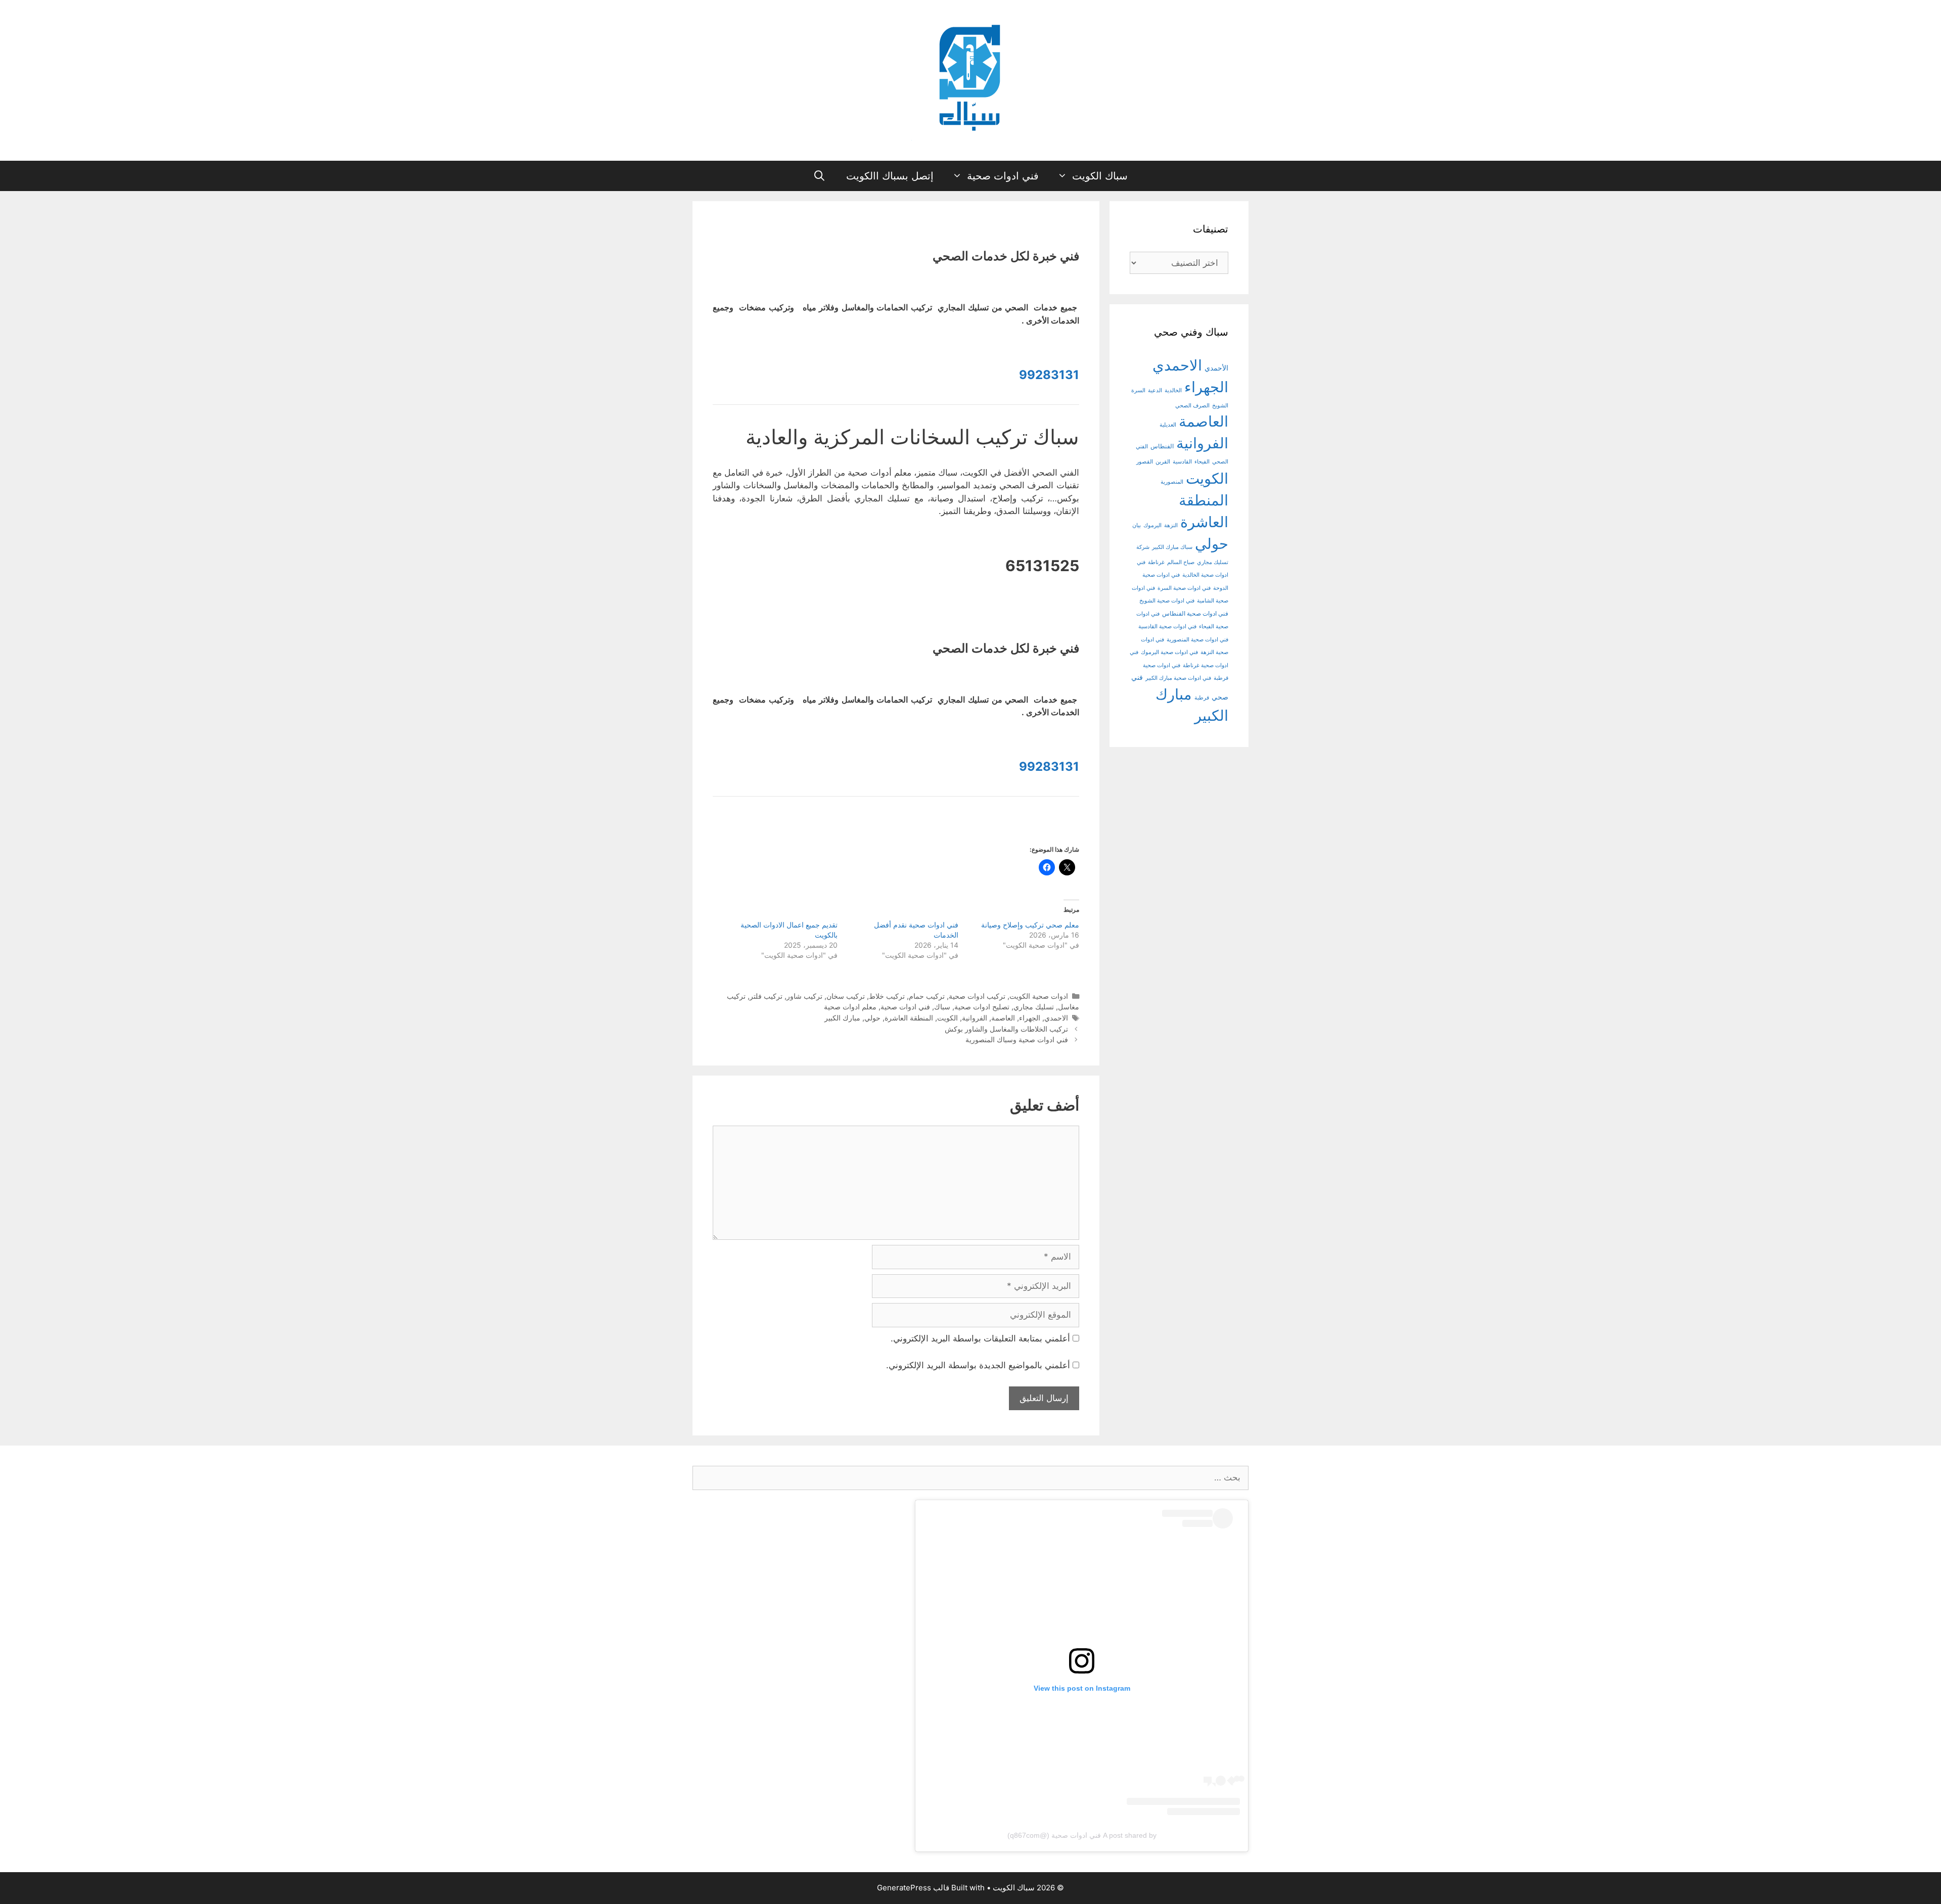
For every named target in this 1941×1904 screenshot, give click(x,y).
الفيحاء (1202, 462)
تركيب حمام (927, 996)
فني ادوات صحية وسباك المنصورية (1017, 1039)
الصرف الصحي (1192, 406)
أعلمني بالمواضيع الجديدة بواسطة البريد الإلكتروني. (978, 1365)
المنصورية (1172, 482)
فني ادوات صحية (1003, 176)
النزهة (1171, 525)
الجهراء (1030, 1018)
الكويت (948, 1018)
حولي (872, 1018)
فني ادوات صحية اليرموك (1169, 652)
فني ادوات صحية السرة (1184, 588)
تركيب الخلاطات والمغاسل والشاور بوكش (1006, 1029)
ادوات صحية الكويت (1039, 996)
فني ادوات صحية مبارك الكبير (1178, 678)
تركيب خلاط (887, 996)
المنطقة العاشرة (909, 1018)
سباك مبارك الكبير (1172, 547)
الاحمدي (1056, 1018)
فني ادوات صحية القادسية (1167, 626)
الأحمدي (1216, 368)
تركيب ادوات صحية (977, 996)
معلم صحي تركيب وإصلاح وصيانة (1030, 925)
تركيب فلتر (766, 996)
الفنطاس (1162, 446)
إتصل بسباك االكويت (890, 176)
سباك (942, 1007)
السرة (1138, 390)
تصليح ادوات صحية (982, 1007)
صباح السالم (1181, 562)
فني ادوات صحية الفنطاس (1195, 614)
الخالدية (1173, 390)
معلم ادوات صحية (850, 1007)
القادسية (1182, 462)
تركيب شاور (804, 996)
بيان (1137, 525)
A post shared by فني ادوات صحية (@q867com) (1082, 1835)
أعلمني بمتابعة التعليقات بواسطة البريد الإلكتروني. (980, 1338)
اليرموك (1152, 525)
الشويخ (1220, 406)
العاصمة (1003, 1018)
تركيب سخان (846, 996)
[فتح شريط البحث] (820, 176)
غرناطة (1156, 562)
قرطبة (1202, 698)
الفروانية (975, 1018)
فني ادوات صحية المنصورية (1197, 640)
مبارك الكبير (842, 1018)
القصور (1145, 462)
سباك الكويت (1100, 176)
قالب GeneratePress (913, 1888)
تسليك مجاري (1034, 1007)
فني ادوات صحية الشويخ (1167, 601)
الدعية (1155, 390)
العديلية (1168, 425)
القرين (1163, 462)
